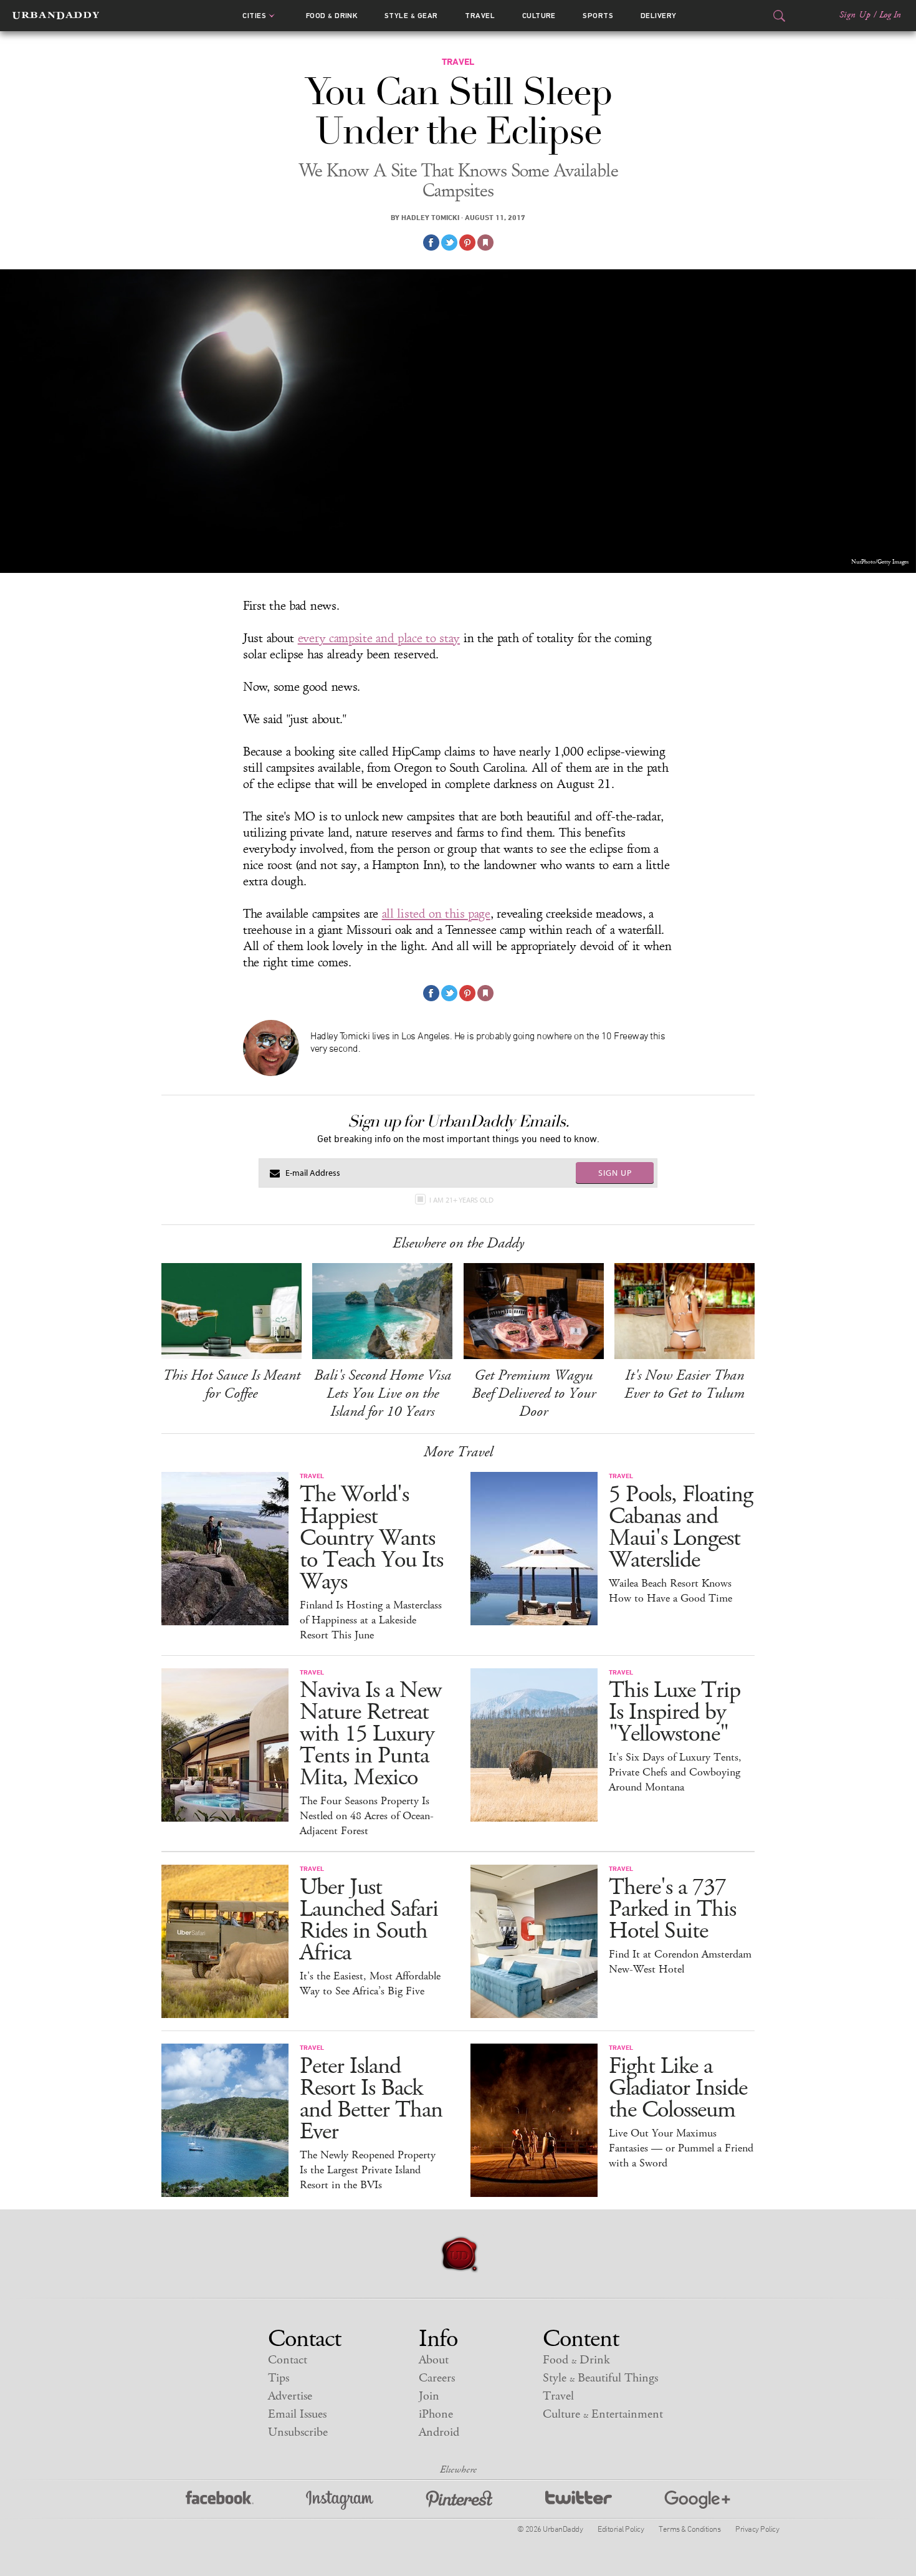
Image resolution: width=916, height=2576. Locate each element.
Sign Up (855, 15)
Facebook (220, 2500)
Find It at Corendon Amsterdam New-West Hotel (680, 1962)
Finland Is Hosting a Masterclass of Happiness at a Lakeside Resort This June (371, 1620)
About (434, 2360)
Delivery (659, 16)
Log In (890, 15)
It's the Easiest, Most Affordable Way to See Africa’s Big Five (370, 1984)
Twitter (579, 2500)
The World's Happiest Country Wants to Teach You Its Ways (371, 1538)
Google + (697, 2500)
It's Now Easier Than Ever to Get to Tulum (685, 1384)
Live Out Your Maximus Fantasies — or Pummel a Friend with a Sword (681, 2148)
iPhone (436, 2414)
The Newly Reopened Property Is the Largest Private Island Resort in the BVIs (368, 2170)
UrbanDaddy (56, 16)
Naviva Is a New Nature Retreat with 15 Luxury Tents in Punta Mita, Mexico (370, 1734)
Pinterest (459, 2500)
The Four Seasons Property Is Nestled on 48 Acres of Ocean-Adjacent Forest (367, 1816)
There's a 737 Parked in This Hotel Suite (672, 1909)
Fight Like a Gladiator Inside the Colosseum (678, 2088)
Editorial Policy (621, 2529)
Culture (539, 16)
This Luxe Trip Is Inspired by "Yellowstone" (675, 1712)
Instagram (340, 2500)
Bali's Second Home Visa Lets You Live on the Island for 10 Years (383, 1393)
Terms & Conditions (689, 2529)
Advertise (290, 2396)
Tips (279, 2378)
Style (411, 16)
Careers (437, 2378)
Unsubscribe (298, 2432)
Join (429, 2396)
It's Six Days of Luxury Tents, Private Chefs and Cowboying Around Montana (675, 1772)
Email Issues (297, 2414)
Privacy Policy (757, 2529)
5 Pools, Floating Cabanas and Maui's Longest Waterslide (681, 1527)
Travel (480, 16)
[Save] (485, 243)
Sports (598, 16)
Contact (288, 2360)
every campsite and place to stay (379, 638)
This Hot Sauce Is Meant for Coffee (231, 1384)
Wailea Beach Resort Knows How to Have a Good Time (670, 1591)
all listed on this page (436, 914)
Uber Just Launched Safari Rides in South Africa (369, 1920)
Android (439, 2432)
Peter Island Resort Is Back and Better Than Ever (371, 2099)
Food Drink (332, 16)
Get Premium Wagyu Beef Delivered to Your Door (534, 1393)
